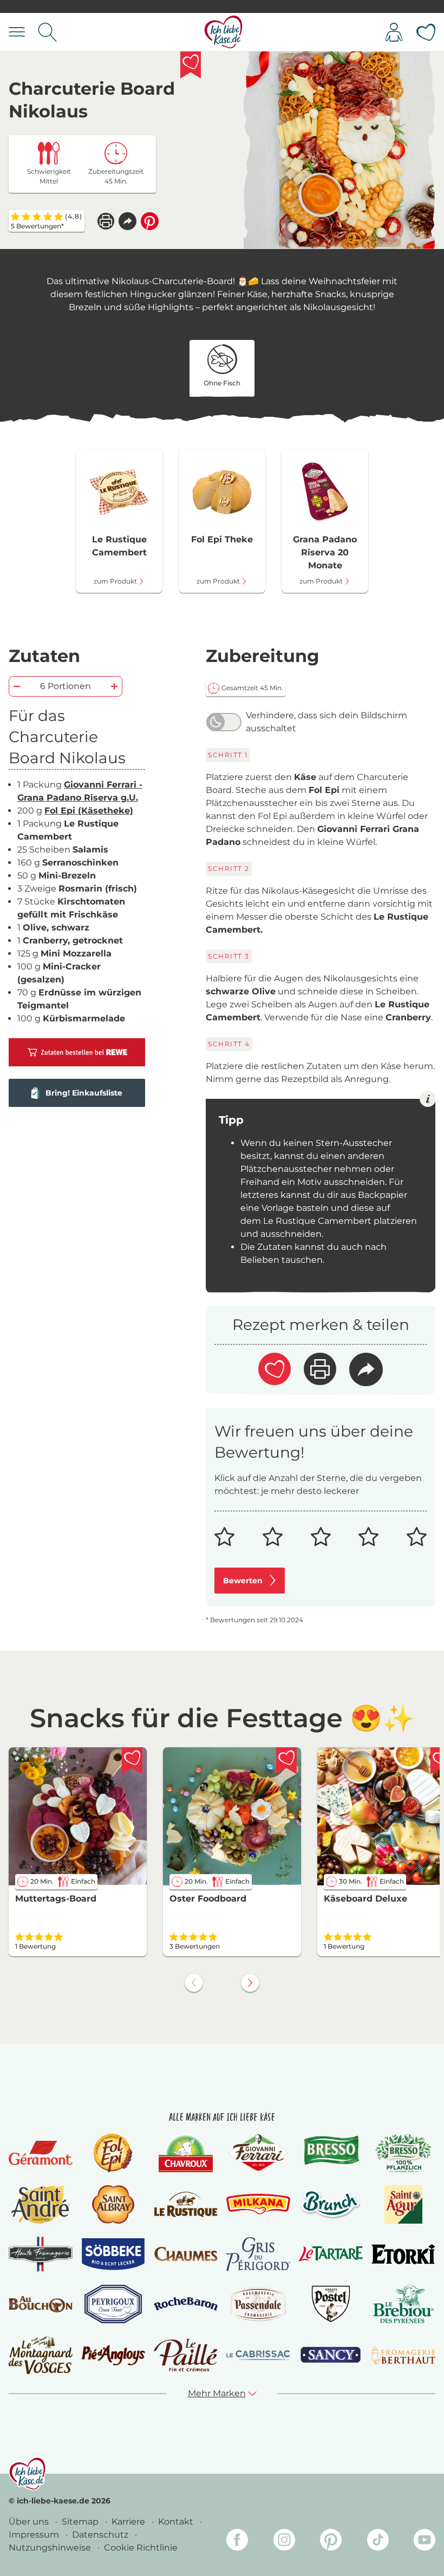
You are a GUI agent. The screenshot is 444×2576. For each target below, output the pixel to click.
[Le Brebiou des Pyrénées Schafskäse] (404, 2304)
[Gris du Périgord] (258, 2254)
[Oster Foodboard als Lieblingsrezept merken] (286, 1761)
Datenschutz (101, 2535)
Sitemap (81, 2522)
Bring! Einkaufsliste (84, 1093)
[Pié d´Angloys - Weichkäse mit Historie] (113, 2355)
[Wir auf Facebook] (237, 2542)
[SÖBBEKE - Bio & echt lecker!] (113, 2254)
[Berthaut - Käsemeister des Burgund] (403, 2355)
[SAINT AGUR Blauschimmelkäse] (404, 2204)
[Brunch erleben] (331, 2204)
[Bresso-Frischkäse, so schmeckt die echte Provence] (331, 2153)
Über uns (30, 2522)
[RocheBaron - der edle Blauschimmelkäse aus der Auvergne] (186, 2304)
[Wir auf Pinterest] (331, 2542)
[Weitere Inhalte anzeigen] (250, 1983)
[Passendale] (258, 2304)
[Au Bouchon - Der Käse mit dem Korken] (41, 2304)
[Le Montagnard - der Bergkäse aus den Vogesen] (41, 2355)
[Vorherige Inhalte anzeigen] (194, 1983)
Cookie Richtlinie (141, 2548)
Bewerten (243, 1581)
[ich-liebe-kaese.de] (27, 2474)
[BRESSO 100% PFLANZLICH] (404, 2153)
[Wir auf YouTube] (425, 2542)
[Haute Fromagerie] (41, 2254)
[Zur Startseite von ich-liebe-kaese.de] (223, 32)
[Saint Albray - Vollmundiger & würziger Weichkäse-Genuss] (113, 2204)
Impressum (35, 2535)
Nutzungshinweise (51, 2548)
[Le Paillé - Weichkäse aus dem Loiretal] (186, 2355)
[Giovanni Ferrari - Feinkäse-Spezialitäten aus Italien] (258, 2153)
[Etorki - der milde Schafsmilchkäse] (403, 2254)
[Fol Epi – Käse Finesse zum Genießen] (113, 2153)
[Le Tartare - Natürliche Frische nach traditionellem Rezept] (331, 2254)
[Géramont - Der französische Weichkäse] (41, 2153)
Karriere (129, 2522)
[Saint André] (41, 2204)
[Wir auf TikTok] (378, 2542)
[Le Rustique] (186, 2204)
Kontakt (177, 2522)
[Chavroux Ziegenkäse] (186, 2153)
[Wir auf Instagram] (284, 2542)
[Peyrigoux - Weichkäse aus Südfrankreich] (113, 2304)
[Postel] (331, 2304)
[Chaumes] (186, 2254)
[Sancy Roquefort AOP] (331, 2355)
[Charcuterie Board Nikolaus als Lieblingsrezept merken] (191, 65)
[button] (128, 221)
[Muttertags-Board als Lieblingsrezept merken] (132, 1761)
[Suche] (47, 32)
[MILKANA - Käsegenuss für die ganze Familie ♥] (258, 2204)
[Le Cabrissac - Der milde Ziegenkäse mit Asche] (258, 2355)
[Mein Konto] (394, 32)
